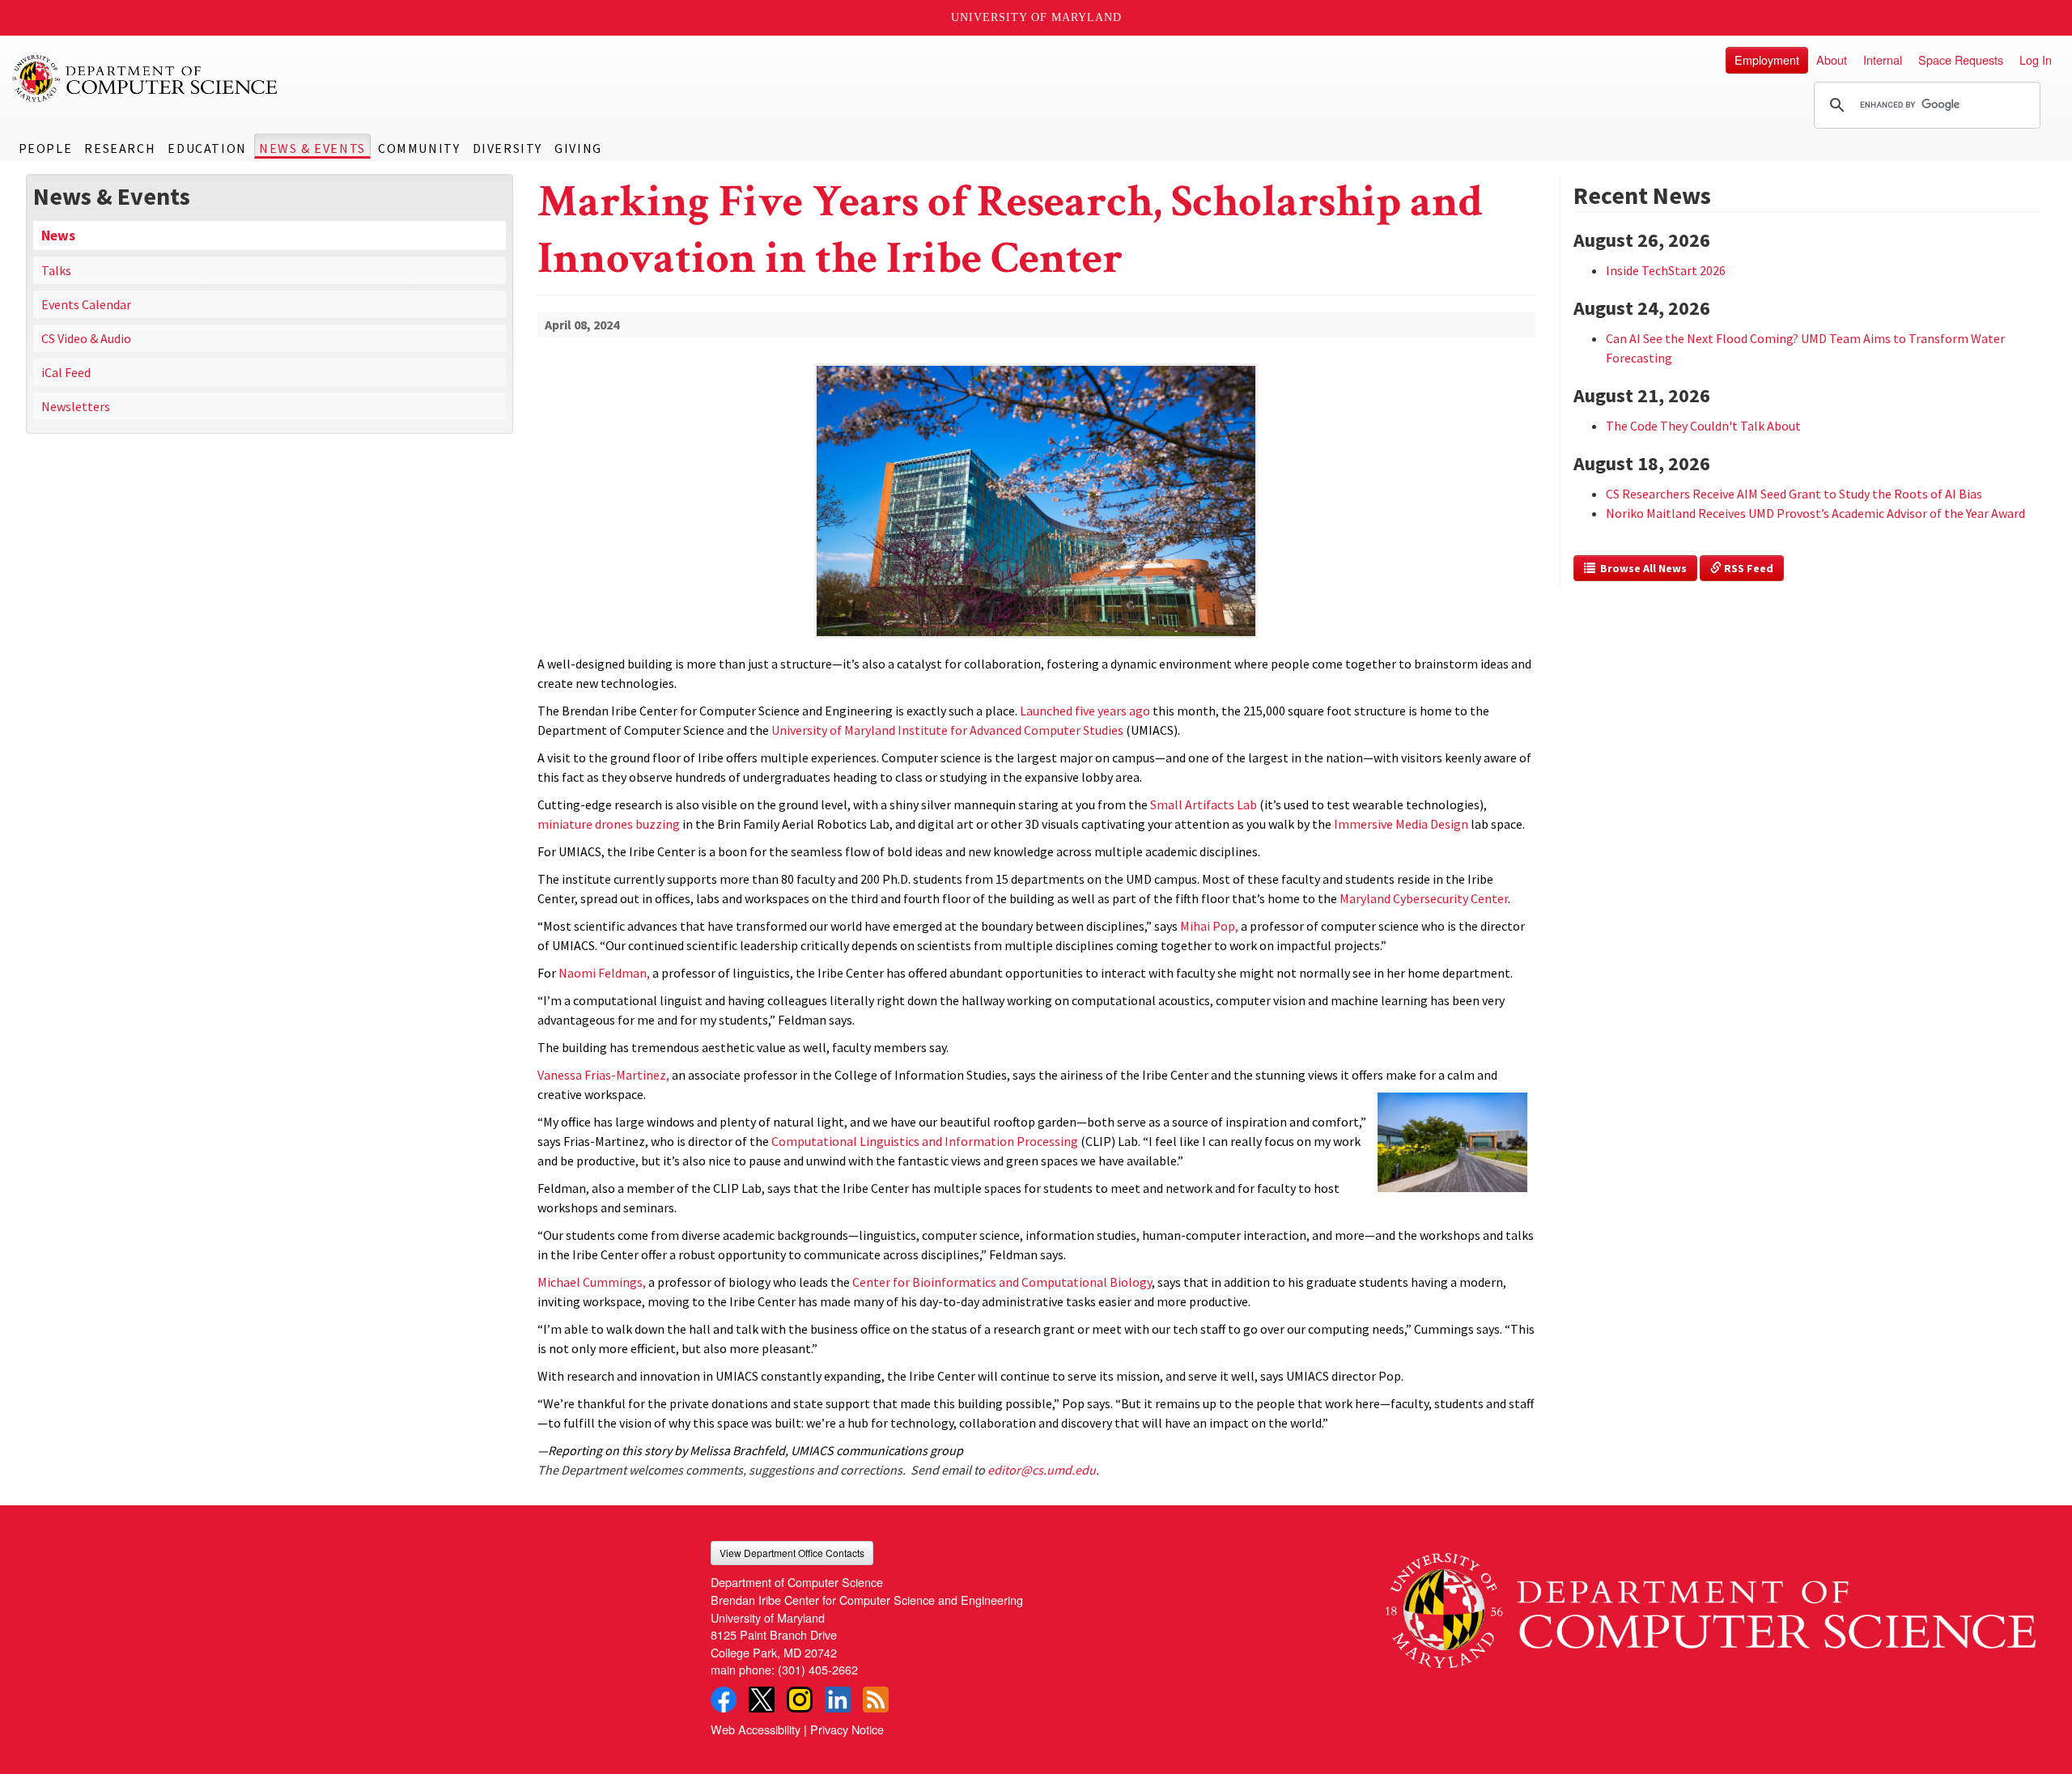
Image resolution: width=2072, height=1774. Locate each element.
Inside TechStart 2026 (1666, 270)
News (58, 236)
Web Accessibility (756, 1729)
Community (419, 148)
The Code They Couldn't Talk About (1703, 426)
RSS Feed (1747, 568)
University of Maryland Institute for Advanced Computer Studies (947, 730)
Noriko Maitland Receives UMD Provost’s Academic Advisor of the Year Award (1815, 513)
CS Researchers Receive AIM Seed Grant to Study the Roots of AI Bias (1794, 494)
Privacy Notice (847, 1729)
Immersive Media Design (1401, 824)
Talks (56, 270)
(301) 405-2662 (818, 1669)
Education (207, 148)
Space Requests (1961, 59)
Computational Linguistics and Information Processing (925, 1141)
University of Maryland (1036, 17)
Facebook (724, 1700)
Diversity (507, 148)
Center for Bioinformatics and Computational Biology (1002, 1282)
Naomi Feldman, (604, 973)
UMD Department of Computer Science (146, 79)
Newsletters (76, 406)
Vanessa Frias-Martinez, (603, 1075)
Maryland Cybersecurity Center (1424, 898)
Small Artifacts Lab (1204, 804)
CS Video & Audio (86, 338)
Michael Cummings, (592, 1282)
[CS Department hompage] (1711, 1604)
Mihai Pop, (1209, 926)
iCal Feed (66, 372)
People (46, 148)
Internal (1883, 59)
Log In (2036, 59)
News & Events (312, 148)
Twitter (762, 1700)
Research (120, 148)
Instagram (800, 1700)
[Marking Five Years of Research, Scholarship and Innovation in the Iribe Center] (1036, 640)
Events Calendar (86, 304)
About (1832, 59)
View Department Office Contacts (792, 1553)
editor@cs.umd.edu (1042, 1470)
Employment (1767, 59)
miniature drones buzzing (609, 824)
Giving (578, 148)
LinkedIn (838, 1700)
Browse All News (1641, 568)
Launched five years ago (1085, 711)
